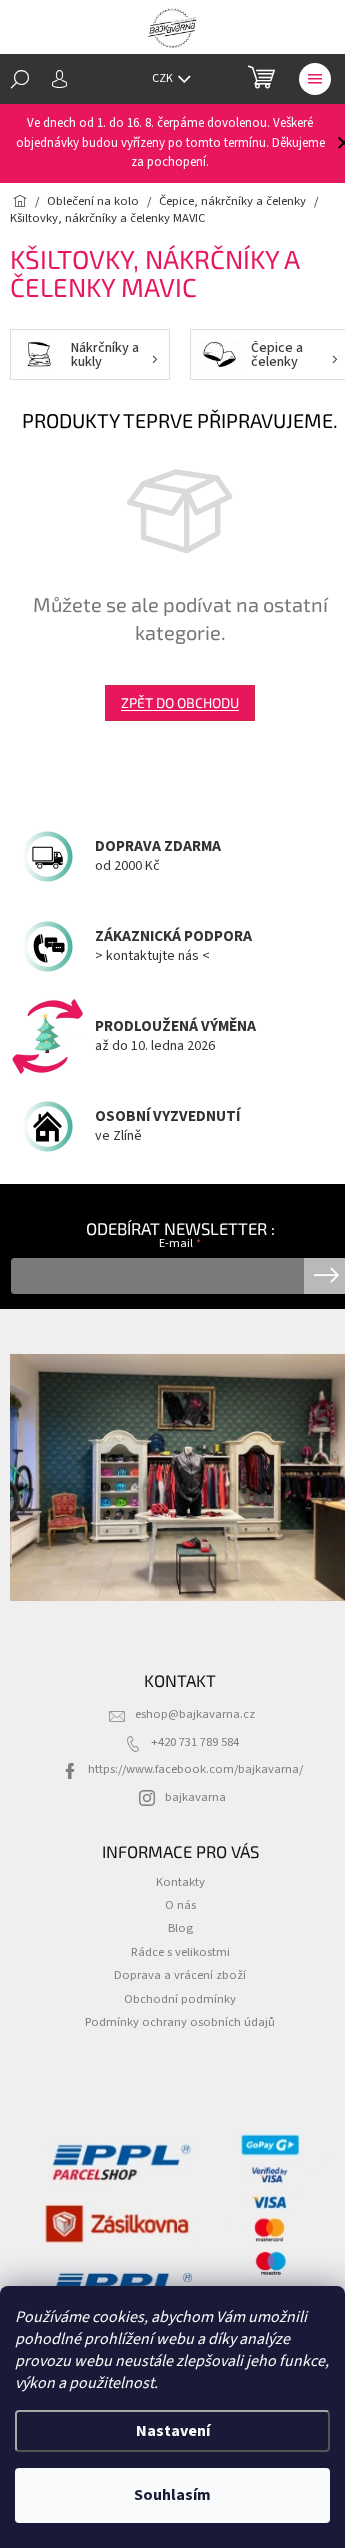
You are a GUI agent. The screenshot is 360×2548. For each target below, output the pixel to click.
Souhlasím (172, 2495)
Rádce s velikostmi (180, 1952)
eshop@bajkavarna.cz (195, 1714)
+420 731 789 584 (195, 1742)
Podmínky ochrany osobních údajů (180, 2022)
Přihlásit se (326, 1276)
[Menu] (315, 79)
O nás (180, 1905)
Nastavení (173, 2431)
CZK (163, 78)
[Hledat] (20, 79)
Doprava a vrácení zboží (180, 1975)
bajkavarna (195, 1797)
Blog (180, 1928)
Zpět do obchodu (180, 702)
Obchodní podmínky (180, 1999)
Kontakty (180, 1882)
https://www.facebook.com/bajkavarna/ (195, 1769)
